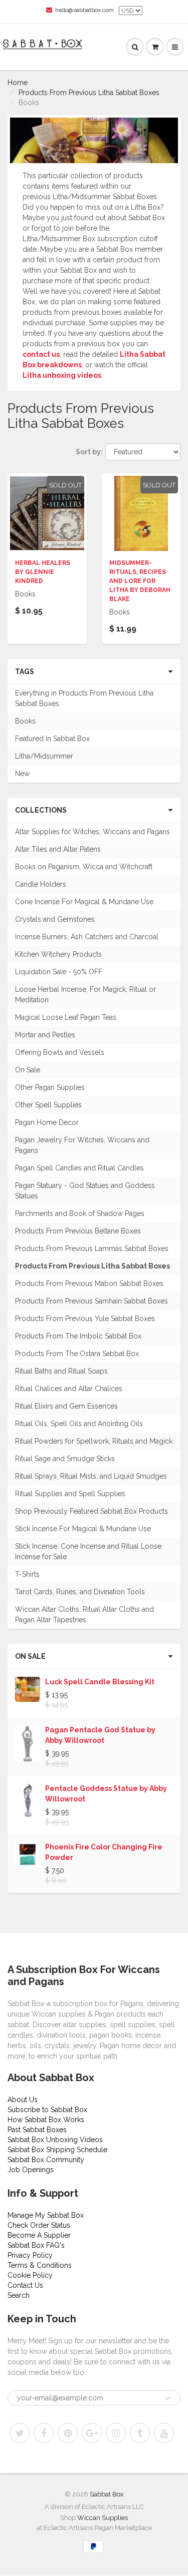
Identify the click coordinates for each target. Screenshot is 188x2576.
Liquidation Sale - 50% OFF (59, 972)
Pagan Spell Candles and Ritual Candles (79, 1168)
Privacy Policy (30, 2255)
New (22, 774)
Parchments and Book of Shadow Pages (80, 1213)
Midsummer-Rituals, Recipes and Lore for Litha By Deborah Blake (140, 581)
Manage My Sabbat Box (46, 2215)
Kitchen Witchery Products (58, 954)
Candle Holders (41, 884)
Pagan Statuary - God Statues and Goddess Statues (85, 1191)
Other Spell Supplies (48, 1105)
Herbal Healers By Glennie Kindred (43, 572)
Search (19, 2295)
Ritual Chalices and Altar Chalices (69, 1389)
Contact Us (25, 2285)
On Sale (28, 1070)
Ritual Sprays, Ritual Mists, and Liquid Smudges (91, 1476)
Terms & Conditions (40, 2265)
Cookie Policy (30, 2275)
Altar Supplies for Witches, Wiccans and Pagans (92, 832)
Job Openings (31, 2170)
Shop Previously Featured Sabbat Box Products (91, 1511)
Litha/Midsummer (44, 756)
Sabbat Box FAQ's (36, 2245)
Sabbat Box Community (46, 2160)
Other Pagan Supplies (50, 1087)
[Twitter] (20, 2433)
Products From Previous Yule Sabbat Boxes (85, 1319)
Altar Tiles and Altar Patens (58, 849)
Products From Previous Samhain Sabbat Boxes (91, 1301)
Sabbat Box (107, 2494)
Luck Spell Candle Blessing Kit (100, 1682)
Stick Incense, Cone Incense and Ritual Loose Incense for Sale (88, 1551)
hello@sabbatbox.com (84, 10)
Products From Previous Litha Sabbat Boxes (89, 93)
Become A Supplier (39, 2235)
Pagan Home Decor (47, 1122)
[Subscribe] (168, 2398)
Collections (41, 810)
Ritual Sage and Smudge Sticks (65, 1459)
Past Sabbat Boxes (37, 2130)
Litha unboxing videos (62, 375)
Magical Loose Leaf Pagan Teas (66, 1017)
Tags (25, 672)
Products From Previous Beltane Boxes (78, 1231)
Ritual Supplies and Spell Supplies (70, 1494)
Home (18, 83)
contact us (41, 354)
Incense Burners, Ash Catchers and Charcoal (87, 937)
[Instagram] (116, 2433)
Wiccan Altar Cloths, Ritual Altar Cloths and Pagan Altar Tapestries (84, 1615)
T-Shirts (27, 1574)
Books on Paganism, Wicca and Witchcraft (84, 867)
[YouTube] (164, 2433)
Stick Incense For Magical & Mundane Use (83, 1529)
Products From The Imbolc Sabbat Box (78, 1336)
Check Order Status (39, 2225)
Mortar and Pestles (45, 1035)
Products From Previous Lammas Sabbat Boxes (92, 1248)
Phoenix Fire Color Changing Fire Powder (104, 1852)
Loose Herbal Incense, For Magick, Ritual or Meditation (85, 995)
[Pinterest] (68, 2433)
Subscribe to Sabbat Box (47, 2110)
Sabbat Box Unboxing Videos (55, 2140)
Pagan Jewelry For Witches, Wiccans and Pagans (82, 1145)
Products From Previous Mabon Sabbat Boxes (89, 1283)
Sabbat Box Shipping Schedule (57, 2150)
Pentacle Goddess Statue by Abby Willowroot (106, 1794)
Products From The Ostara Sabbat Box (77, 1354)
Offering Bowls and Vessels (60, 1052)
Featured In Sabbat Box (52, 739)
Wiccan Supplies (103, 2518)
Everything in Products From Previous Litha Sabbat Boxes (84, 698)
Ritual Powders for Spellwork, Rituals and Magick (94, 1441)
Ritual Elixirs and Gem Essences (66, 1406)
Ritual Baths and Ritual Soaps (61, 1371)
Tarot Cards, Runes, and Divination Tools (80, 1592)
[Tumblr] (140, 2433)
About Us (23, 2100)
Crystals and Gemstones (55, 919)
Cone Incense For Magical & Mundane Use (84, 902)
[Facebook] (44, 2433)
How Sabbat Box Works (46, 2120)
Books (25, 721)
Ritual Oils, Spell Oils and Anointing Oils (79, 1424)
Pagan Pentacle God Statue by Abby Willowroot (100, 1735)
